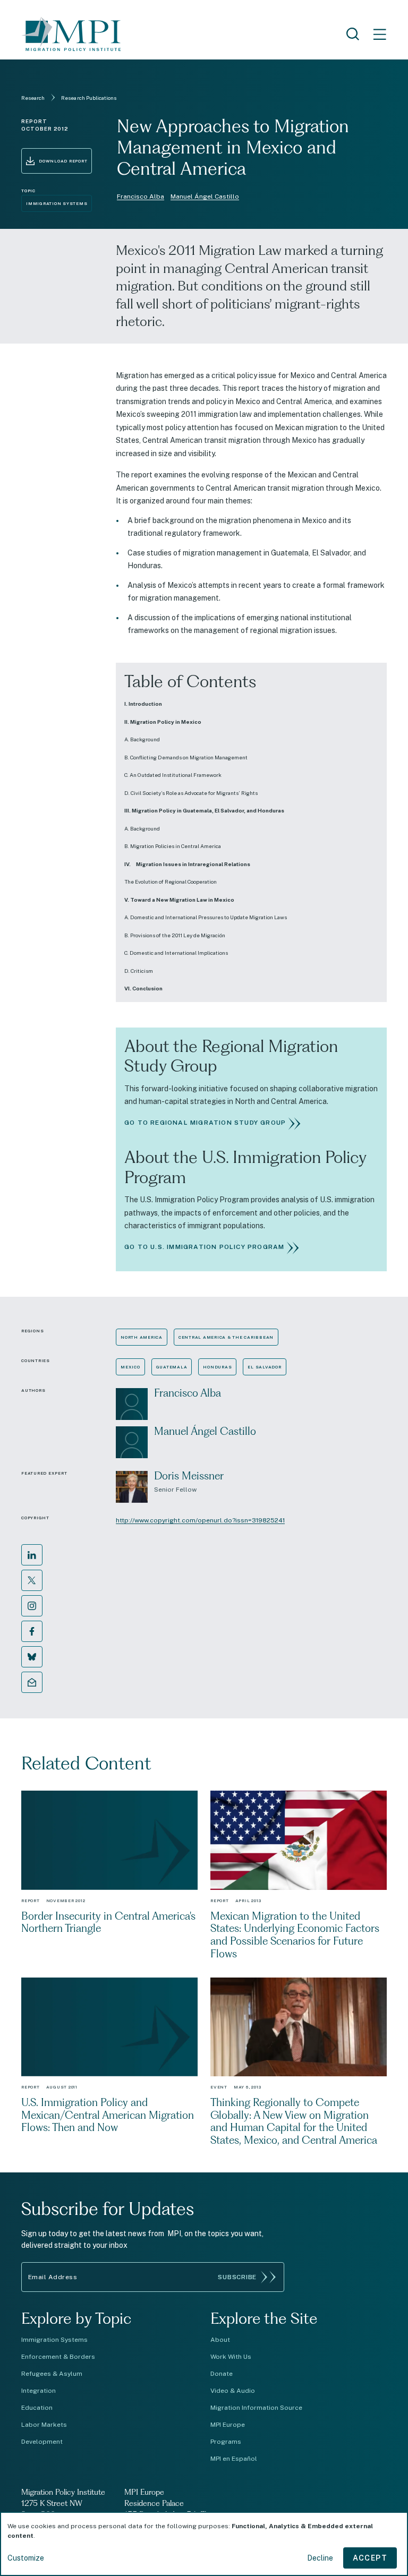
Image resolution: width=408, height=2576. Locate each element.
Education (37, 2408)
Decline (320, 2558)
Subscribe (237, 2277)
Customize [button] (26, 2558)
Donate (222, 2374)
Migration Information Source (256, 2408)
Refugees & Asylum (52, 2374)
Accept (370, 2558)
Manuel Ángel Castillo (205, 196)
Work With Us (231, 2357)
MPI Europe (228, 2425)
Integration (39, 2391)
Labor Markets (44, 2425)
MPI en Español (234, 2459)
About (220, 2340)
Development (42, 2442)
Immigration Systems (54, 2340)
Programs (226, 2442)
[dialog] (204, 2544)
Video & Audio (233, 2391)
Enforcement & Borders (58, 2357)
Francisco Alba (141, 196)
